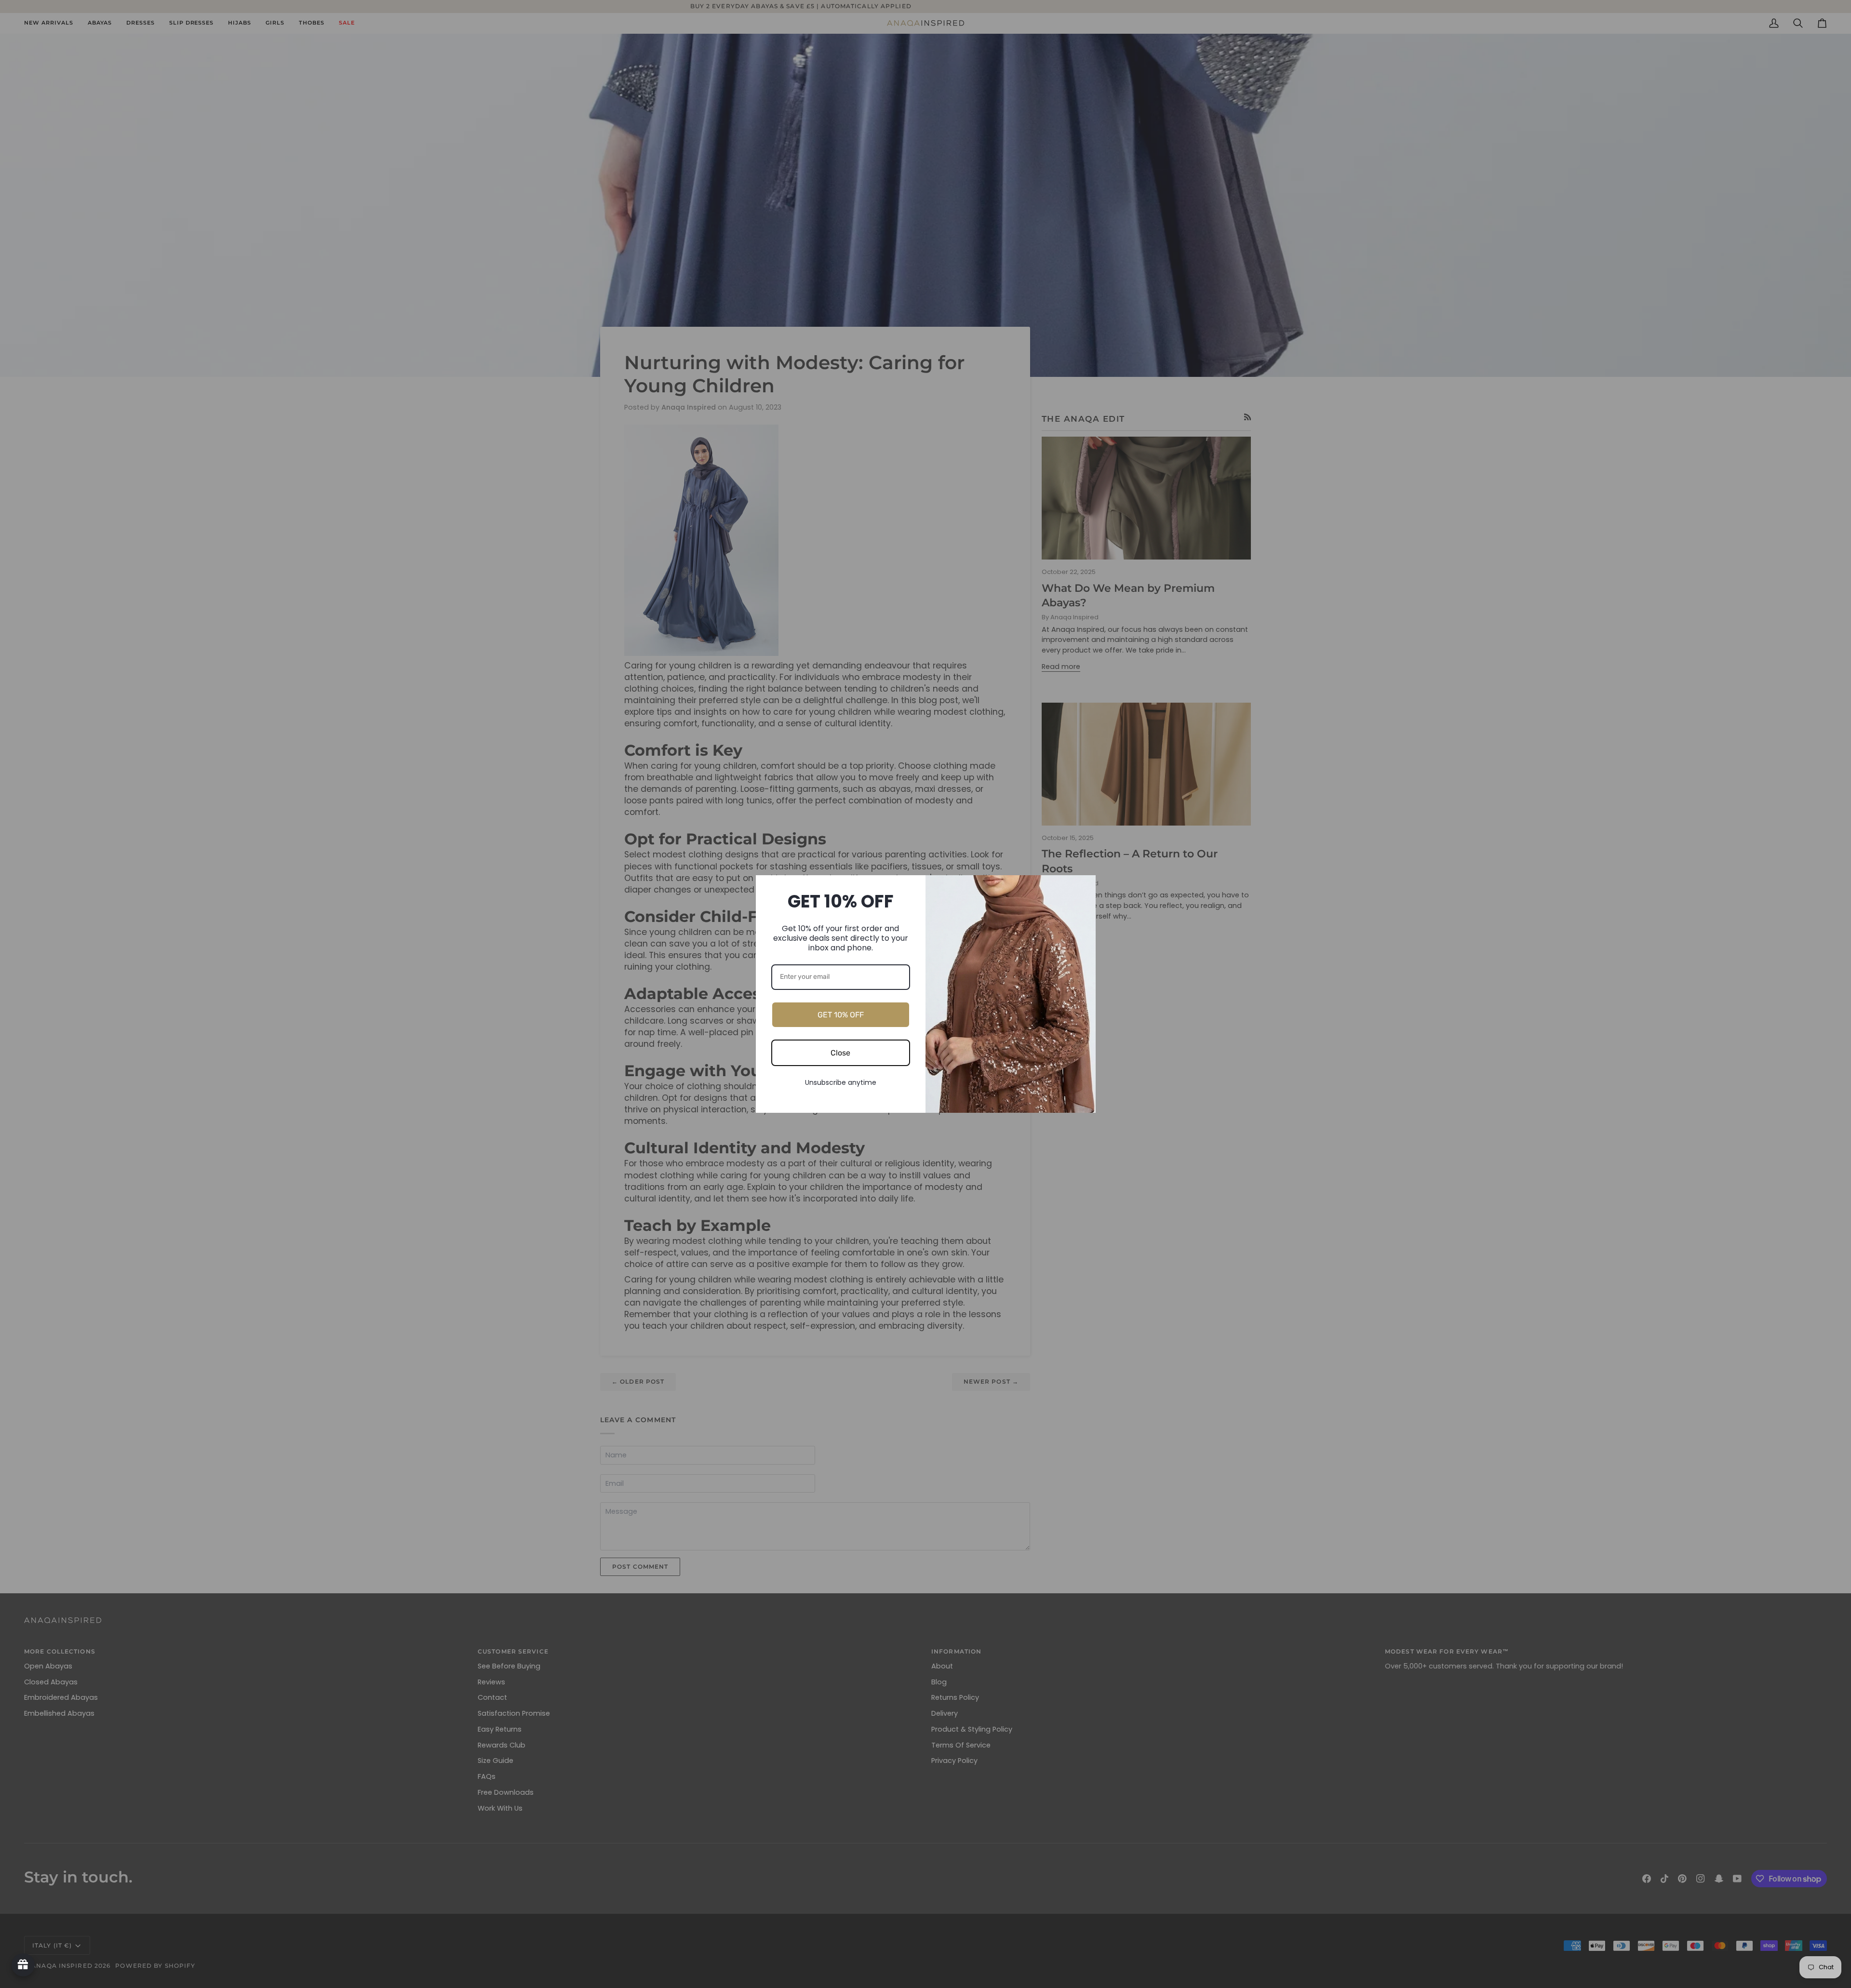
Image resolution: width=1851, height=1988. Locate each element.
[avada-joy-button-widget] (23, 1965)
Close (840, 1053)
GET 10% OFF (841, 1015)
